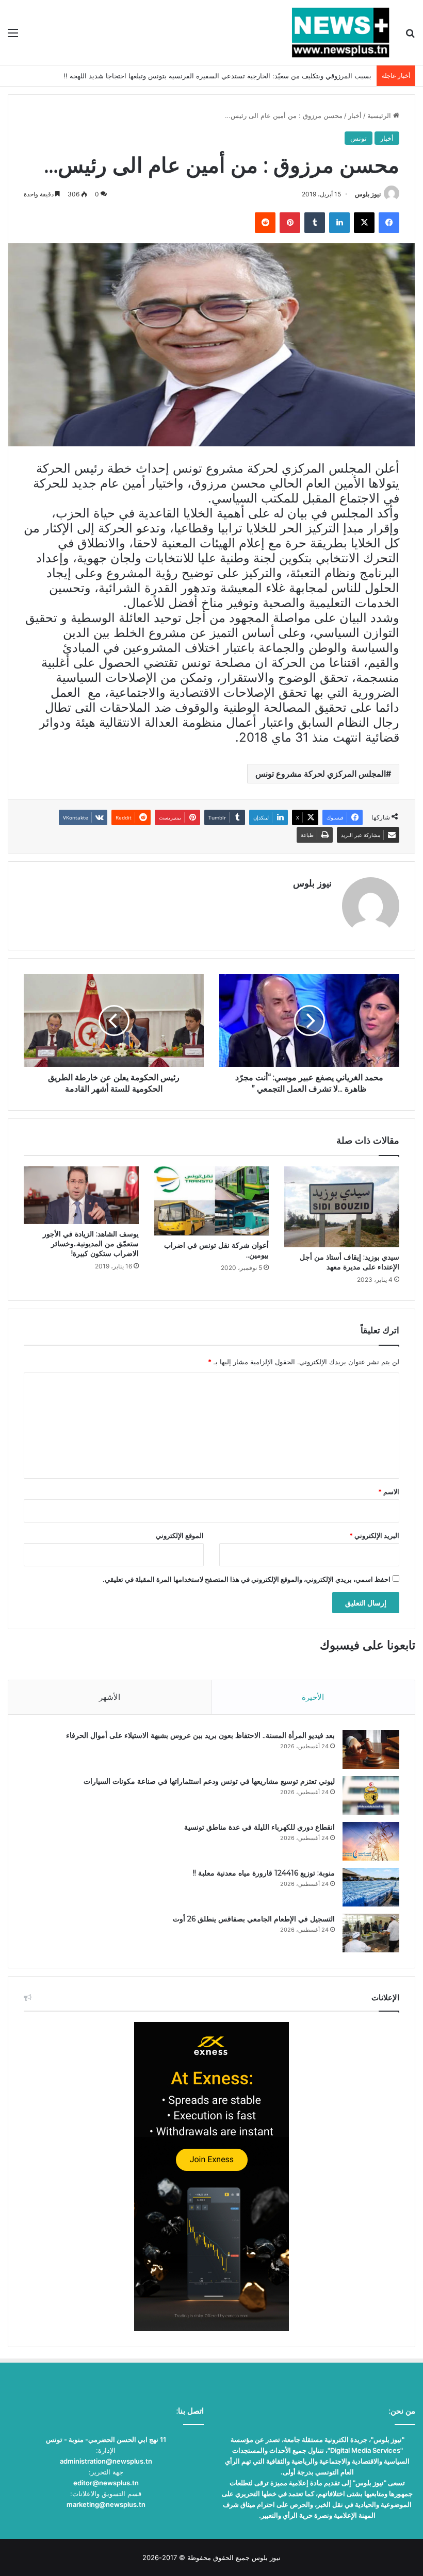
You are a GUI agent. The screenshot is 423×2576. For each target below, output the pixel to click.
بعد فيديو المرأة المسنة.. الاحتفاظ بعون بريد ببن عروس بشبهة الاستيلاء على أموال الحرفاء (200, 1735)
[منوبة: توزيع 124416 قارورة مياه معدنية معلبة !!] (371, 1887)
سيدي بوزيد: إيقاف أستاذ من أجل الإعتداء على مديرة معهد (349, 1262)
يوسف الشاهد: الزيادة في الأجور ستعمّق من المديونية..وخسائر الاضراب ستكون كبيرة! (91, 1244)
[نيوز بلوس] (340, 32)
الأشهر (110, 1697)
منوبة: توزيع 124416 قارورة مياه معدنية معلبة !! (264, 1873)
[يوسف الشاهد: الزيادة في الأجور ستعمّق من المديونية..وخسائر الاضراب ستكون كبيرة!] (81, 1195)
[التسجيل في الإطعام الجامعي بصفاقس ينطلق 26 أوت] (371, 1933)
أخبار (355, 115)
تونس (359, 138)
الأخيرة (313, 1697)
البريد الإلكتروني (374, 1535)
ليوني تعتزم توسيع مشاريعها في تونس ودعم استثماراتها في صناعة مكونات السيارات (209, 1781)
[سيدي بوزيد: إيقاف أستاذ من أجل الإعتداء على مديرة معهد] (342, 1207)
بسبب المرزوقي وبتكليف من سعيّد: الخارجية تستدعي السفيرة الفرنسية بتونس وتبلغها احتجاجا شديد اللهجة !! (217, 76)
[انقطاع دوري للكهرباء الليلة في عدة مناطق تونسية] (371, 1841)
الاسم (389, 1492)
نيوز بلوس (368, 194)
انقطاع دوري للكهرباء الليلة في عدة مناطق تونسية (259, 1827)
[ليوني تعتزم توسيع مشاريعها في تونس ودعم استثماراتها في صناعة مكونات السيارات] (371, 1795)
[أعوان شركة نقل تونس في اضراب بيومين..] (212, 1201)
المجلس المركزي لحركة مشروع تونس (321, 774)
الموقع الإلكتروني (180, 1535)
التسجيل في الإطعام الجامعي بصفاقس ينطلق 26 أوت (254, 1919)
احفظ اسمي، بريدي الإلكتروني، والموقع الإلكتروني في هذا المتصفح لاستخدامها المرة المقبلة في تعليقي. (247, 1579)
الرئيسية (380, 115)
